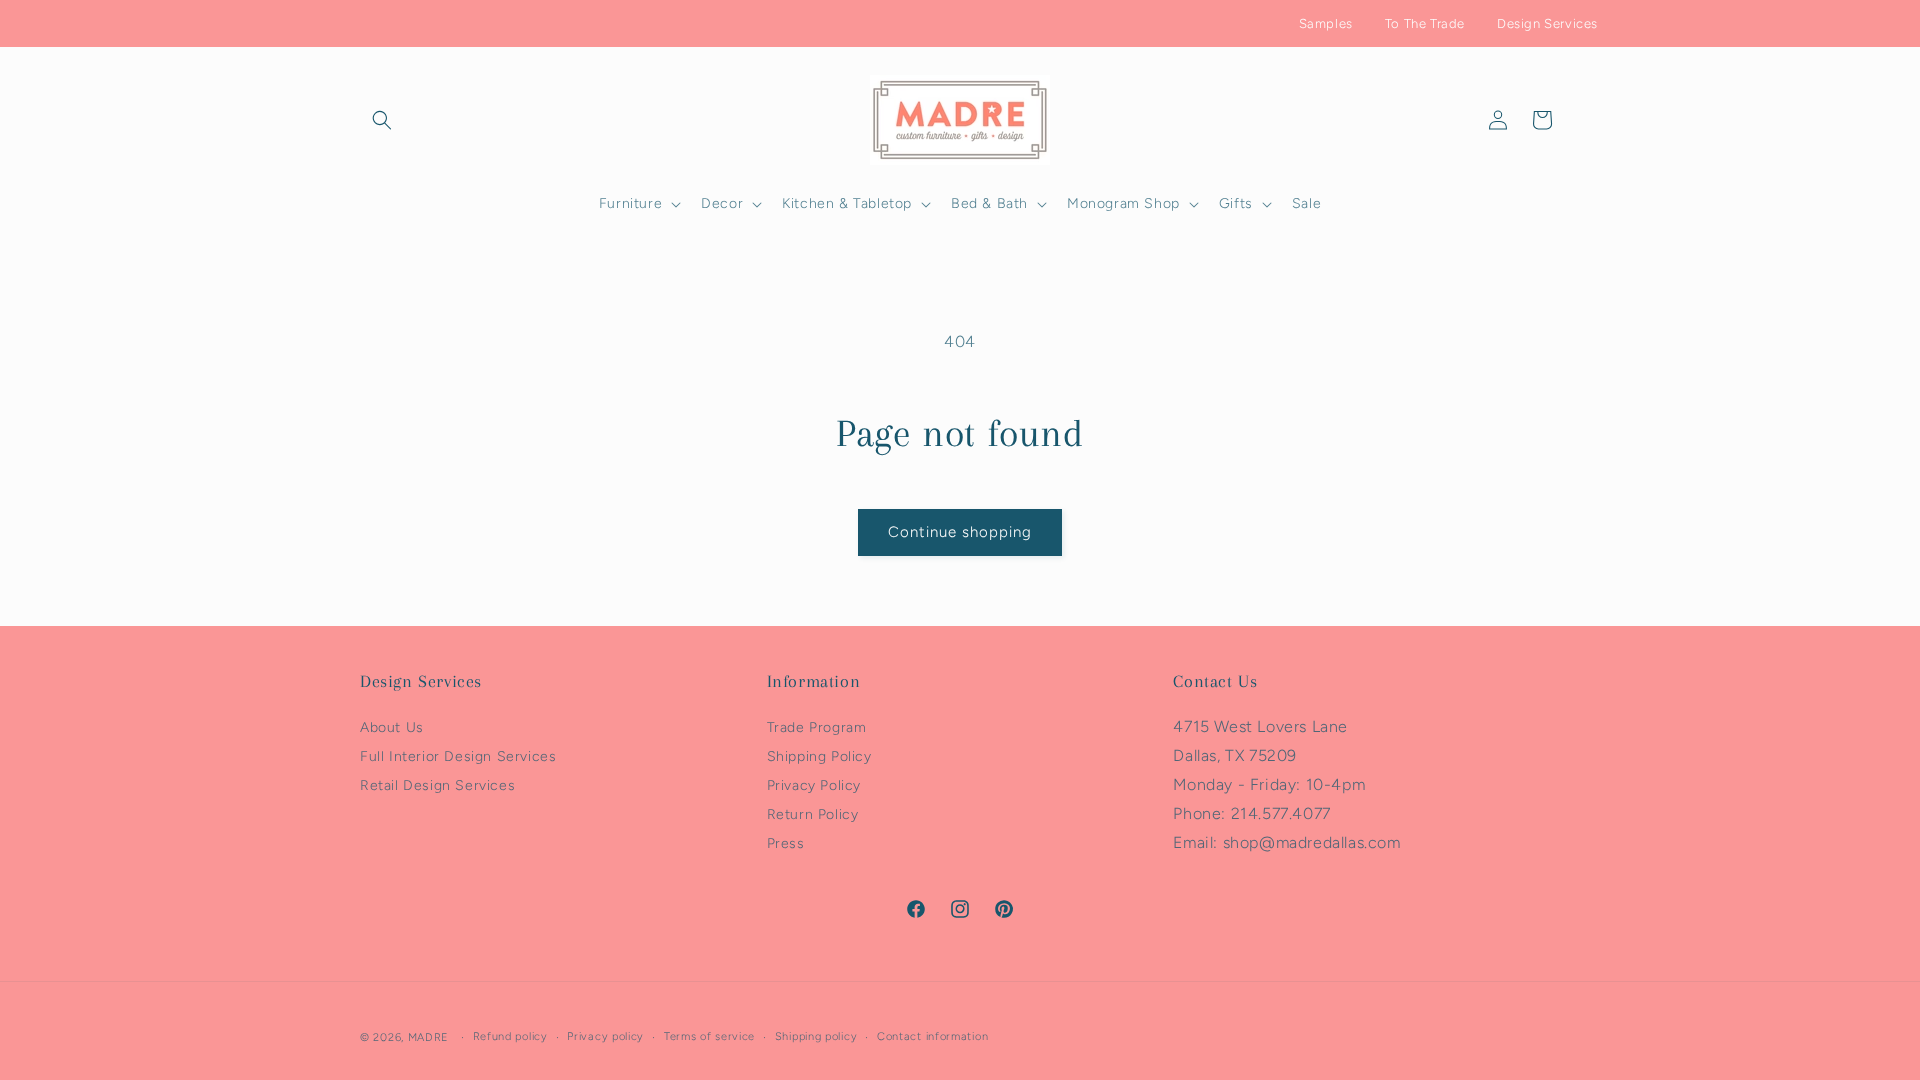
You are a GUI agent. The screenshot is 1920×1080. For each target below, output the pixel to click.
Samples (1326, 23)
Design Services (1547, 23)
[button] (382, 120)
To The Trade (1425, 23)
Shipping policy (816, 1036)
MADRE (429, 1037)
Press (786, 843)
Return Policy (813, 814)
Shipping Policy (819, 756)
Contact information (932, 1036)
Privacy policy (605, 1036)
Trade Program (817, 727)
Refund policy (510, 1036)
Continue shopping (960, 532)
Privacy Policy (814, 785)
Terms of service (709, 1036)
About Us (392, 727)
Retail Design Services (437, 785)
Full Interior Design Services (458, 756)
